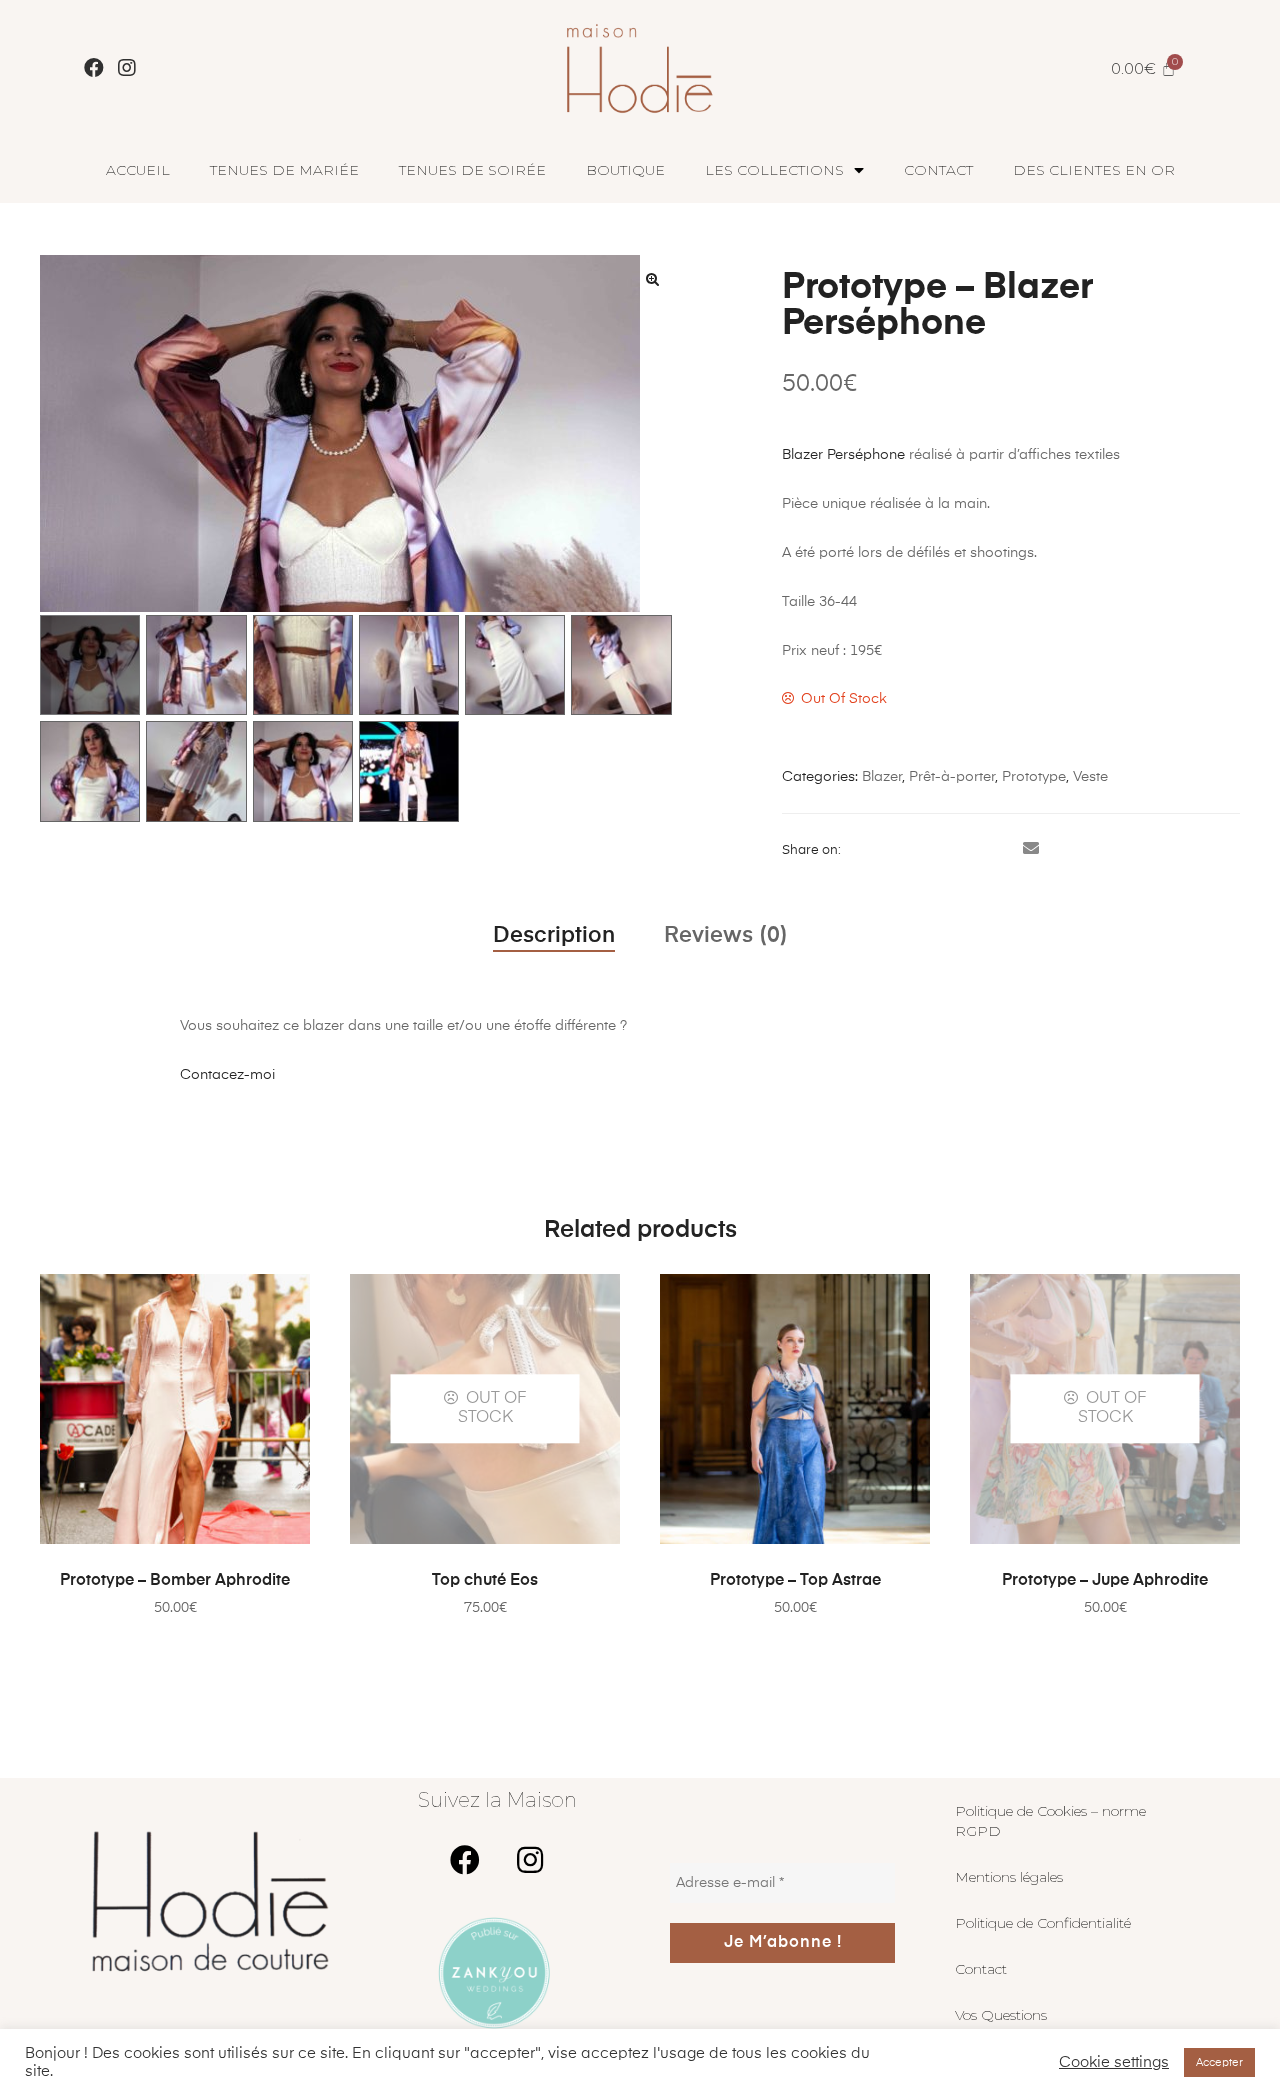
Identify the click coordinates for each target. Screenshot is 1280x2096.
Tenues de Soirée (472, 170)
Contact (938, 170)
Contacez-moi (227, 1075)
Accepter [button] (1219, 2062)
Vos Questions (1001, 2015)
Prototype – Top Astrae (795, 1581)
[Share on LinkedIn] (915, 850)
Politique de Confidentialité (1043, 1923)
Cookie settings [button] (1114, 2063)
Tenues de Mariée (284, 170)
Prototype (1034, 777)
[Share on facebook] (857, 850)
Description (554, 936)
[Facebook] (94, 68)
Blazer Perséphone (843, 455)
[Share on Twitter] (886, 850)
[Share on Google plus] (973, 850)
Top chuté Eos (485, 1581)
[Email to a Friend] (1031, 850)
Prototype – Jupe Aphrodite (1105, 1581)
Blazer (882, 777)
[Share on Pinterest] (1002, 850)
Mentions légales (1009, 1877)
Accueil (138, 170)
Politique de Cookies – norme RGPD (1050, 1821)
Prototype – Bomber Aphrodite (175, 1581)
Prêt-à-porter (952, 777)
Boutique (625, 170)
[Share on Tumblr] (944, 850)
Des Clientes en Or (1094, 170)
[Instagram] (127, 68)
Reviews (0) (726, 936)
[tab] (554, 936)
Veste (1090, 777)
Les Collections (774, 170)
